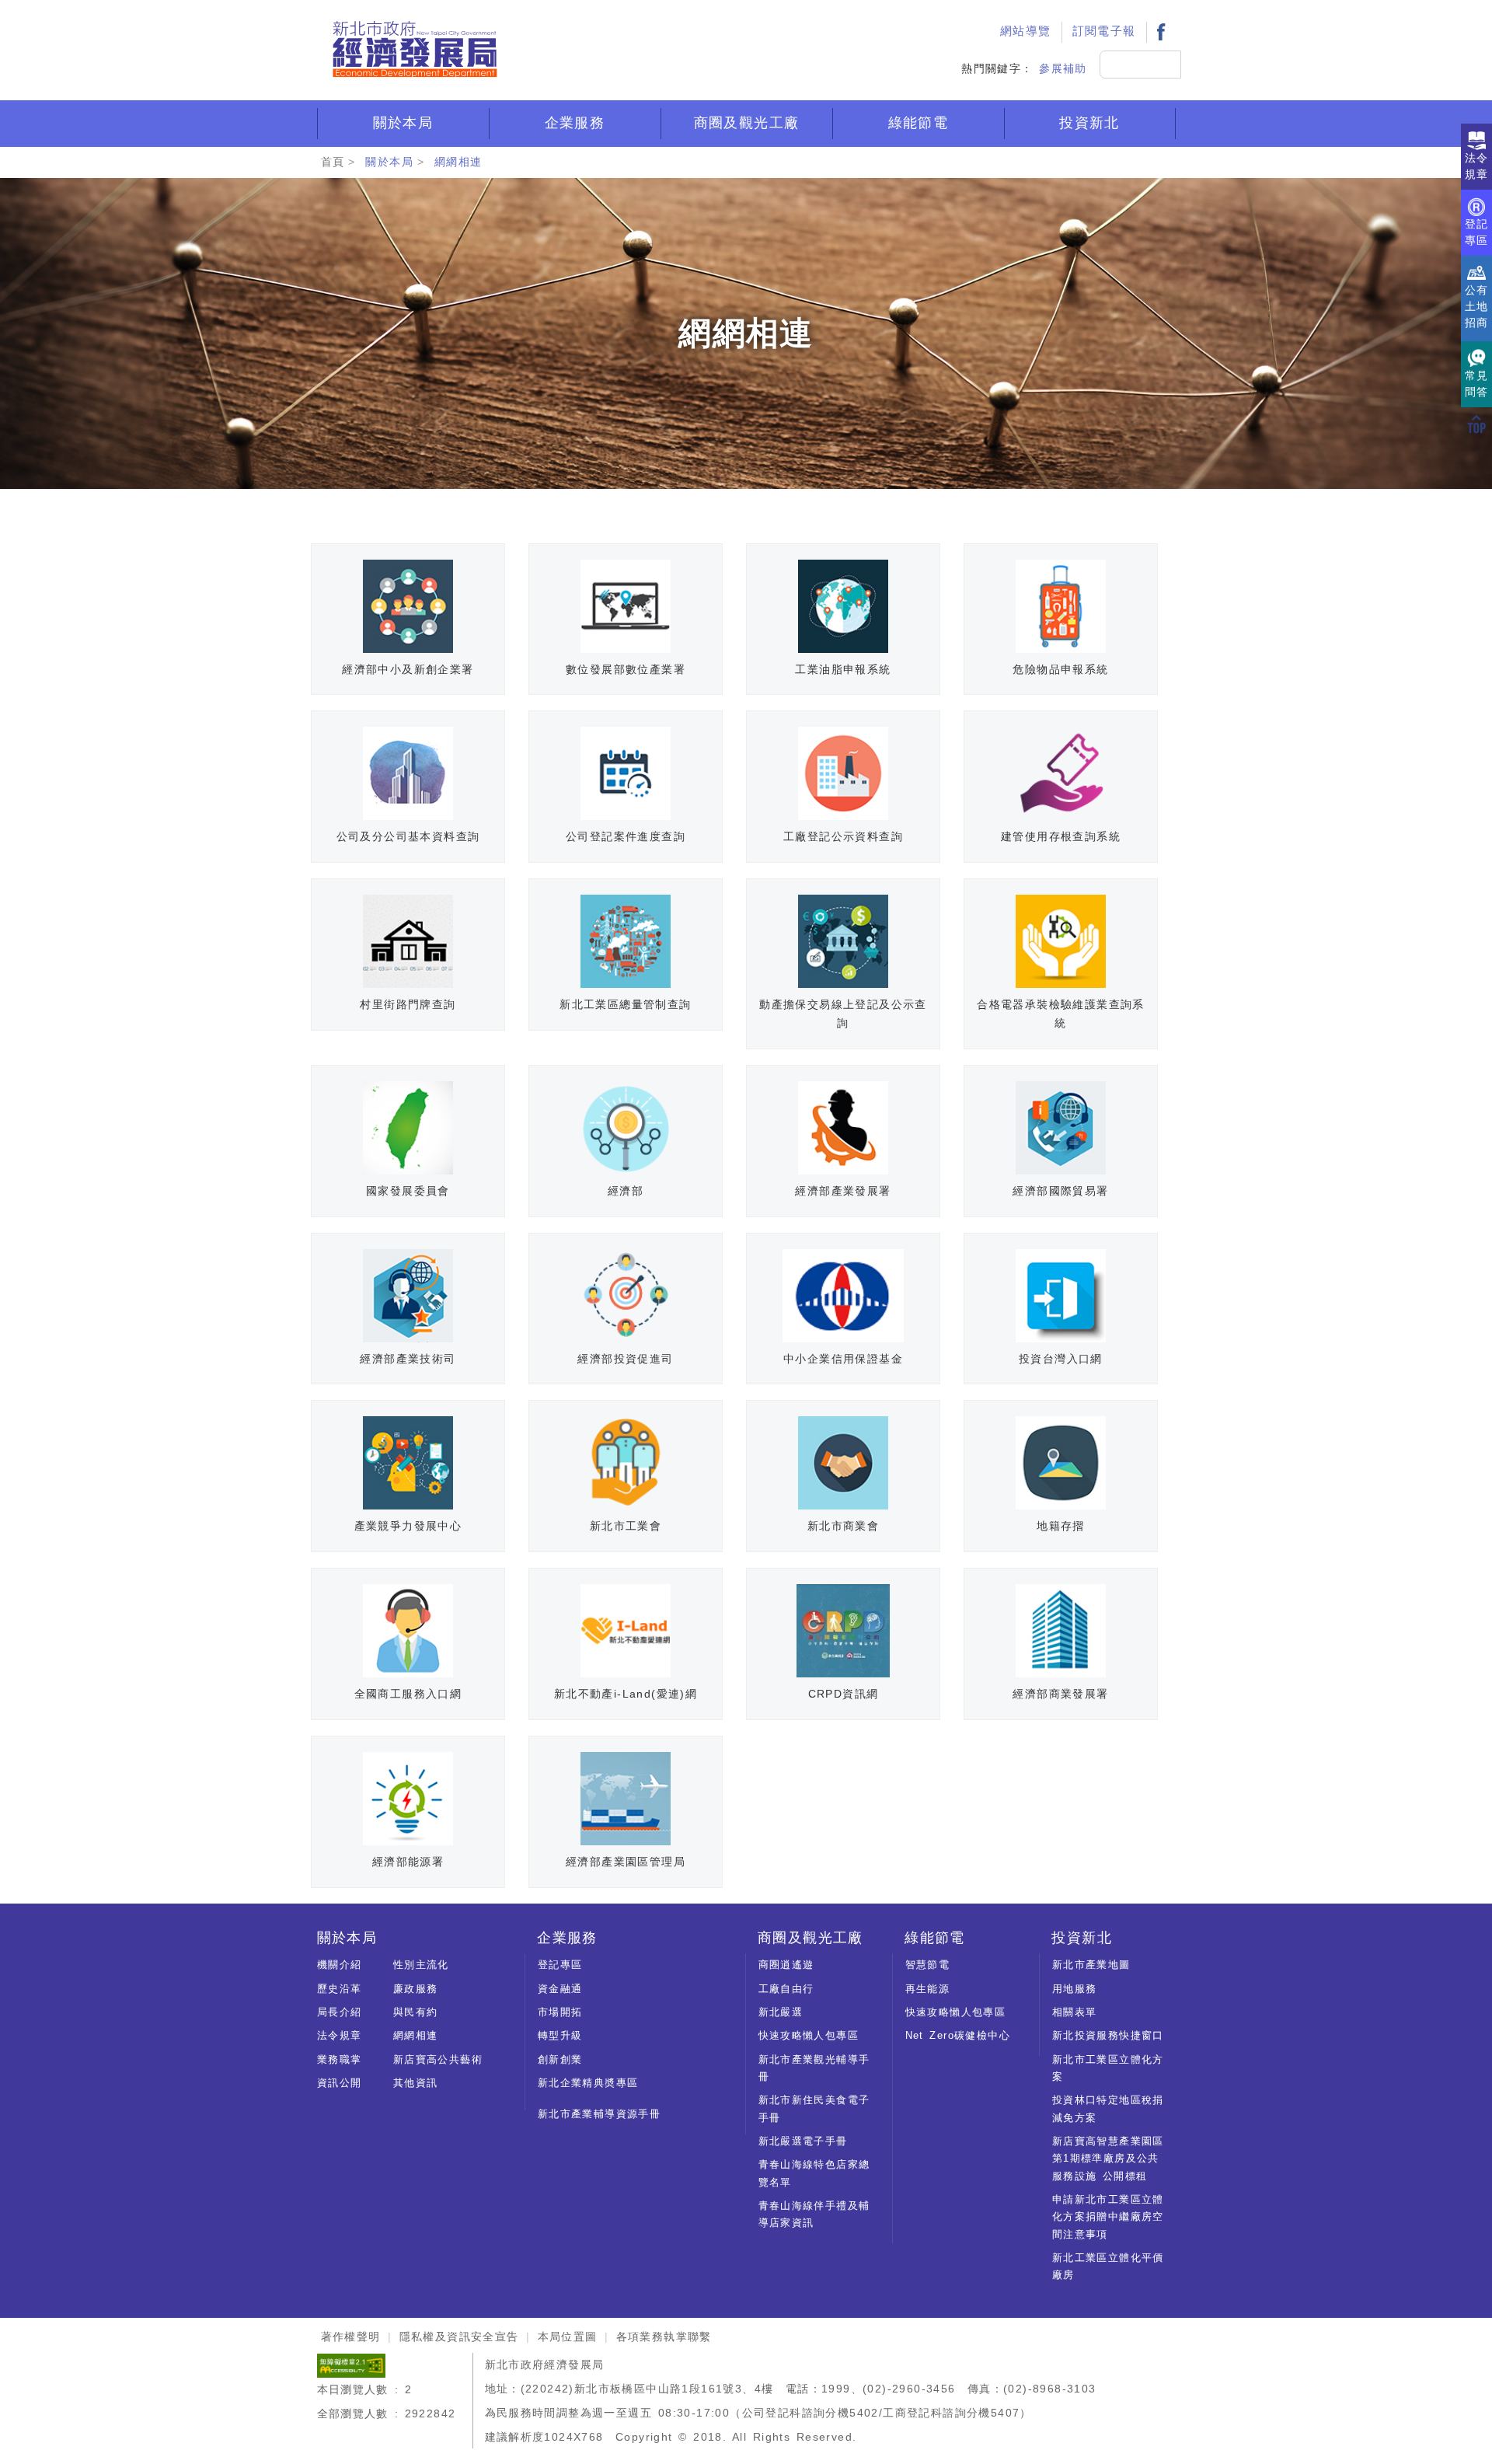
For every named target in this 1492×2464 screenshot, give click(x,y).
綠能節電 (919, 123)
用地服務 (1075, 1989)
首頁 (333, 162)
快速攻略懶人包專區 (809, 2035)
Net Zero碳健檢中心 (958, 2035)
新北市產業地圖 (1091, 1965)
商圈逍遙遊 (786, 1965)
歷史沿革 (340, 1989)
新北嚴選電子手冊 (803, 2141)
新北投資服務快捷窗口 (1108, 2035)
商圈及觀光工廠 (747, 123)
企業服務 (575, 123)
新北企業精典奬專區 (588, 2083)
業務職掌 (340, 2059)
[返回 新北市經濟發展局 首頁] (414, 50)
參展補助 (1063, 68)
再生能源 (928, 1989)
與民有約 (416, 2012)
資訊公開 (340, 2083)
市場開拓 (560, 2012)
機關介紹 (340, 1965)
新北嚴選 (781, 2012)
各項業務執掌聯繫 (664, 2337)
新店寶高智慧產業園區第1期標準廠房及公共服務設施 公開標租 (1108, 2159)
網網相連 (458, 162)
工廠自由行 (786, 1989)
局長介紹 (340, 2012)
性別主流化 (421, 1965)
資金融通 (560, 1989)
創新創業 (560, 2059)
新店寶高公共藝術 (438, 2059)
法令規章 (340, 2035)
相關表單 (1075, 2012)
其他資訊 (416, 2083)
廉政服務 (416, 1989)
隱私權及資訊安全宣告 (459, 2337)
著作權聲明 (351, 2337)
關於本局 (403, 123)
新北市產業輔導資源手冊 (599, 2114)
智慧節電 (928, 1965)
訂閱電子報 (1104, 31)
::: (972, 12)
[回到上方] (1476, 424)
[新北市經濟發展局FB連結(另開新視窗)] (1161, 31)
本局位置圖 (568, 2337)
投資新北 (1089, 123)
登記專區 (560, 1965)
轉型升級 (560, 2035)
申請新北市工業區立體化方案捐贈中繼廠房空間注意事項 (1108, 2217)
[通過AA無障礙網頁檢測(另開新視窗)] (351, 2365)
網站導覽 (1026, 31)
